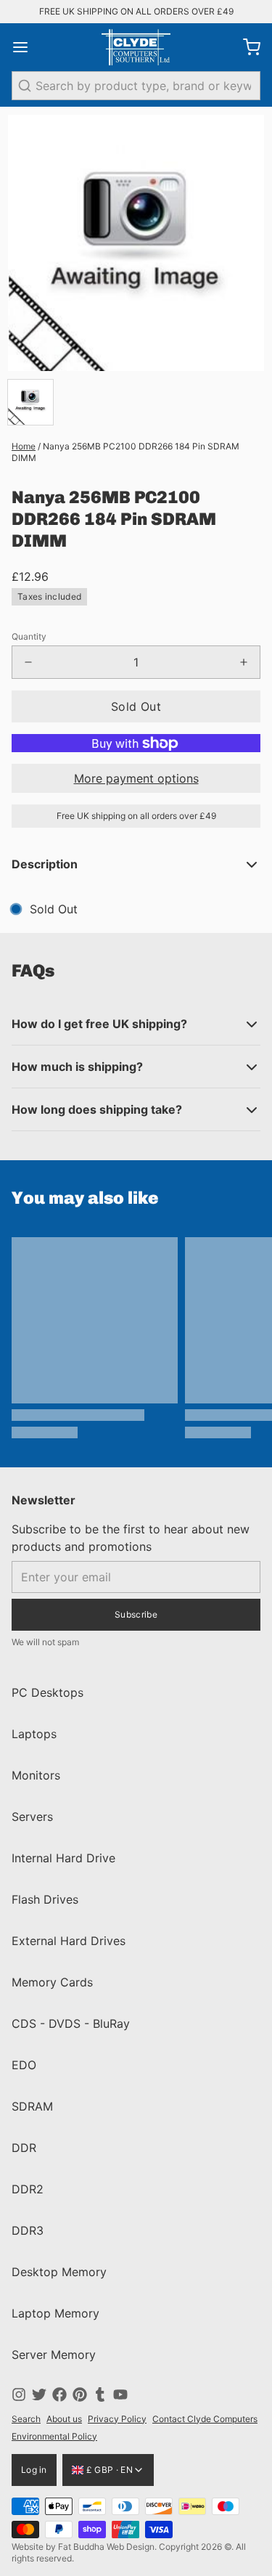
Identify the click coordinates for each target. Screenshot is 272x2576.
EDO (24, 2065)
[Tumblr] (100, 2394)
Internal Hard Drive (63, 1858)
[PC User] (136, 47)
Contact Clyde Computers (205, 2419)
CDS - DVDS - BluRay (71, 2023)
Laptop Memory (55, 2313)
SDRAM (32, 2106)
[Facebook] (59, 2394)
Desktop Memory (59, 2272)
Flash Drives (45, 1899)
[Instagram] (19, 2394)
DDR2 (28, 2189)
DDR (24, 2148)
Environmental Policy (54, 2436)
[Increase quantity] (244, 662)
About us (64, 2419)
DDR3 (28, 2230)
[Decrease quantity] (28, 662)
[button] (136, 706)
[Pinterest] (80, 2394)
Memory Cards (52, 1982)
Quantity (29, 636)
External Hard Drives (69, 1941)
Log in (34, 2470)
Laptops (34, 1734)
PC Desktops (48, 1692)
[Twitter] (39, 2394)
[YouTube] (120, 2394)
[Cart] (246, 47)
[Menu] (26, 47)
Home (24, 446)
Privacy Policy (117, 2419)
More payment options (136, 778)
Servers (32, 1817)
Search (26, 2419)
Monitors (36, 1775)
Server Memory (54, 2355)
